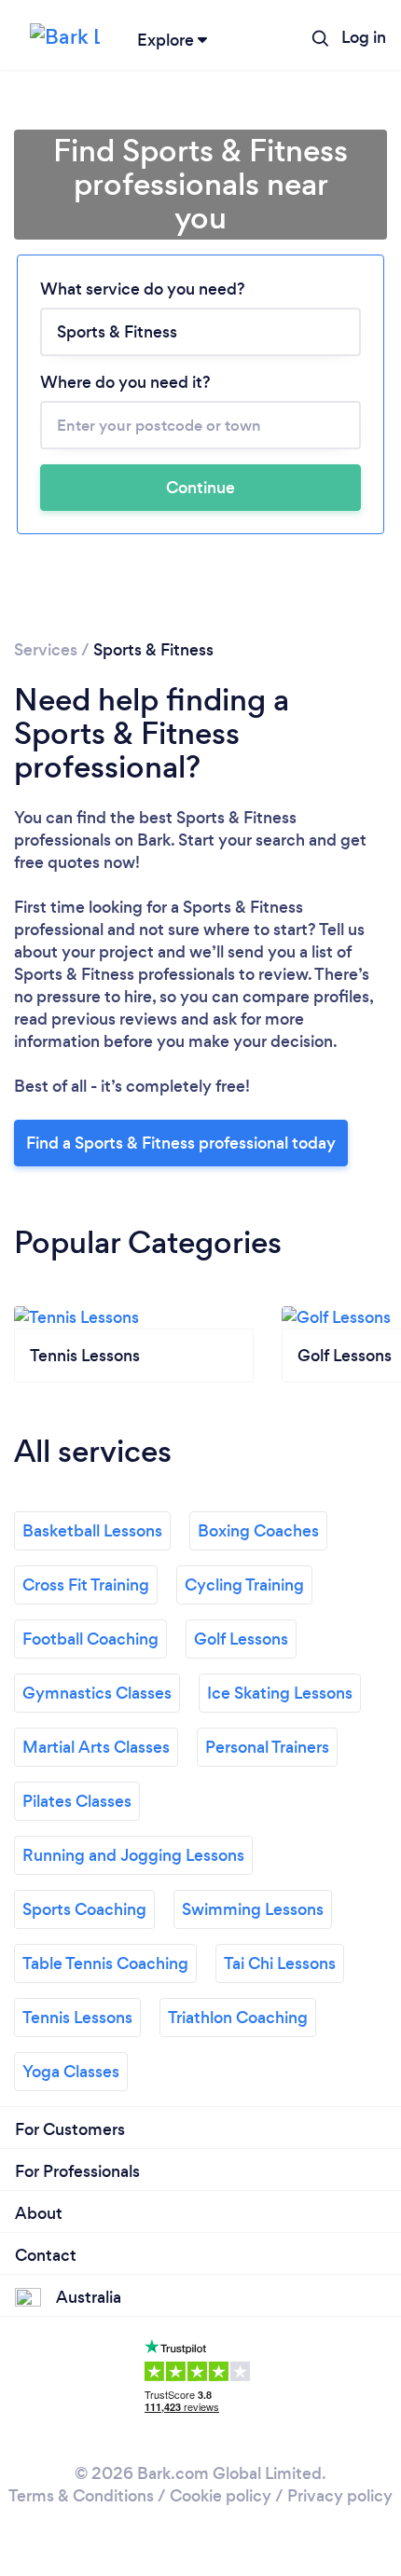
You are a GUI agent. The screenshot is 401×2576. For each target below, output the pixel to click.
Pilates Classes (77, 1801)
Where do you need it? (125, 382)
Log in (364, 37)
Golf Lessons (241, 1639)
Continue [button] (200, 488)
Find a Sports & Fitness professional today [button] (181, 1143)
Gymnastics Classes (97, 1693)
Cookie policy (221, 2496)
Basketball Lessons (92, 1531)
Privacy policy (340, 2496)
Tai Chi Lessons (280, 1963)
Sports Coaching (84, 1909)
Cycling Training (244, 1585)
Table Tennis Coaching (105, 1963)
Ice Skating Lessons (280, 1693)
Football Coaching (90, 1639)
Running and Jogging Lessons (133, 1855)
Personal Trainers (267, 1747)
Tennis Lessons (77, 2018)
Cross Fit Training (86, 1585)
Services (46, 650)
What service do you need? (143, 289)
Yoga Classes (71, 2072)
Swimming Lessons (253, 1909)
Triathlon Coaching (238, 2018)
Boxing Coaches (258, 1531)
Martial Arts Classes (96, 1747)
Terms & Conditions (81, 2496)
